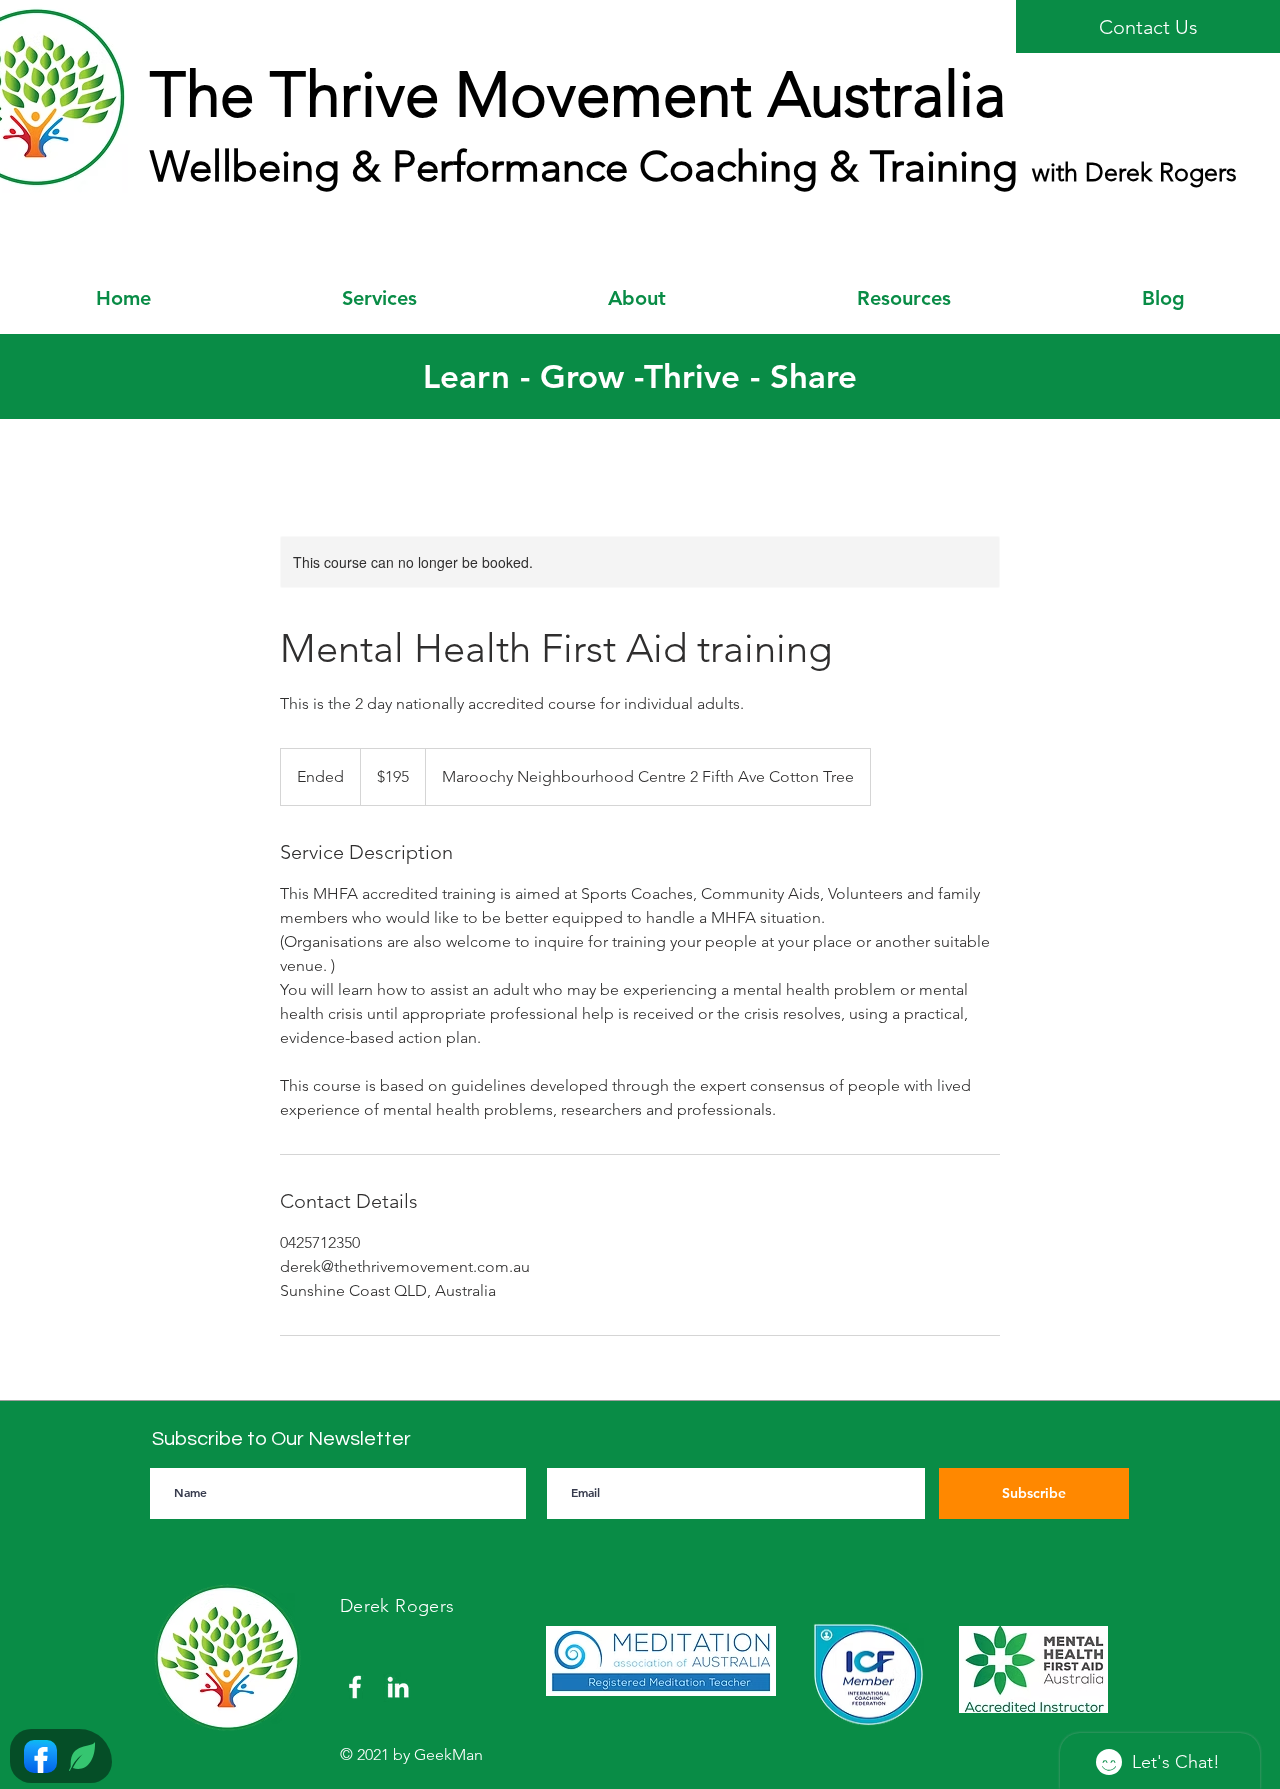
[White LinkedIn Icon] (398, 1687)
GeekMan (448, 1754)
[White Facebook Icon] (355, 1687)
